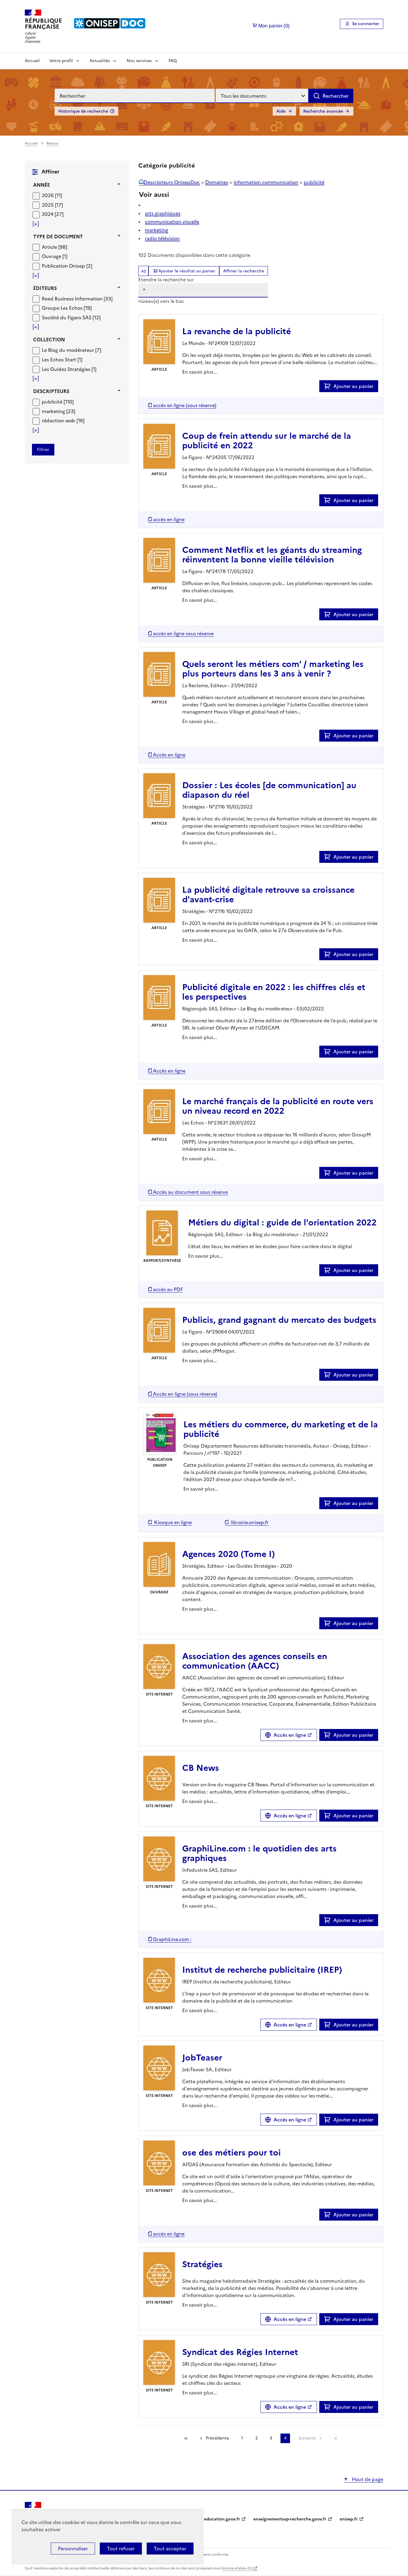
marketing (157, 230)
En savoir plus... (200, 372)
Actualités (100, 61)
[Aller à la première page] (186, 2438)
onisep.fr (349, 2519)
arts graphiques (163, 213)
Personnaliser (73, 2549)
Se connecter (366, 24)
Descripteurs (51, 391)
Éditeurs (45, 288)
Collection (49, 340)
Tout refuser (121, 2549)
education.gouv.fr (222, 2519)
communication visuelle (172, 222)
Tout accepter (170, 2549)
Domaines (217, 182)
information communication (266, 182)
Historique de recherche (83, 111)
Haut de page (367, 2479)
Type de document (58, 237)
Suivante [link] (307, 2438)
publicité (314, 182)
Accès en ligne (290, 1735)
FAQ (173, 61)
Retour (53, 143)
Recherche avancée (323, 111)
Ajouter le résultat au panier (187, 271)
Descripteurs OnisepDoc (172, 182)
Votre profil (61, 61)
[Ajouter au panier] (329, 386)
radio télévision (162, 238)
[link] (335, 2438)
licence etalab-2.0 (237, 2568)
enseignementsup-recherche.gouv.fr (290, 2519)
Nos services (139, 61)
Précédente (217, 2438)
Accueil (32, 61)
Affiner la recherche (244, 271)
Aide (281, 111)
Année (42, 185)
